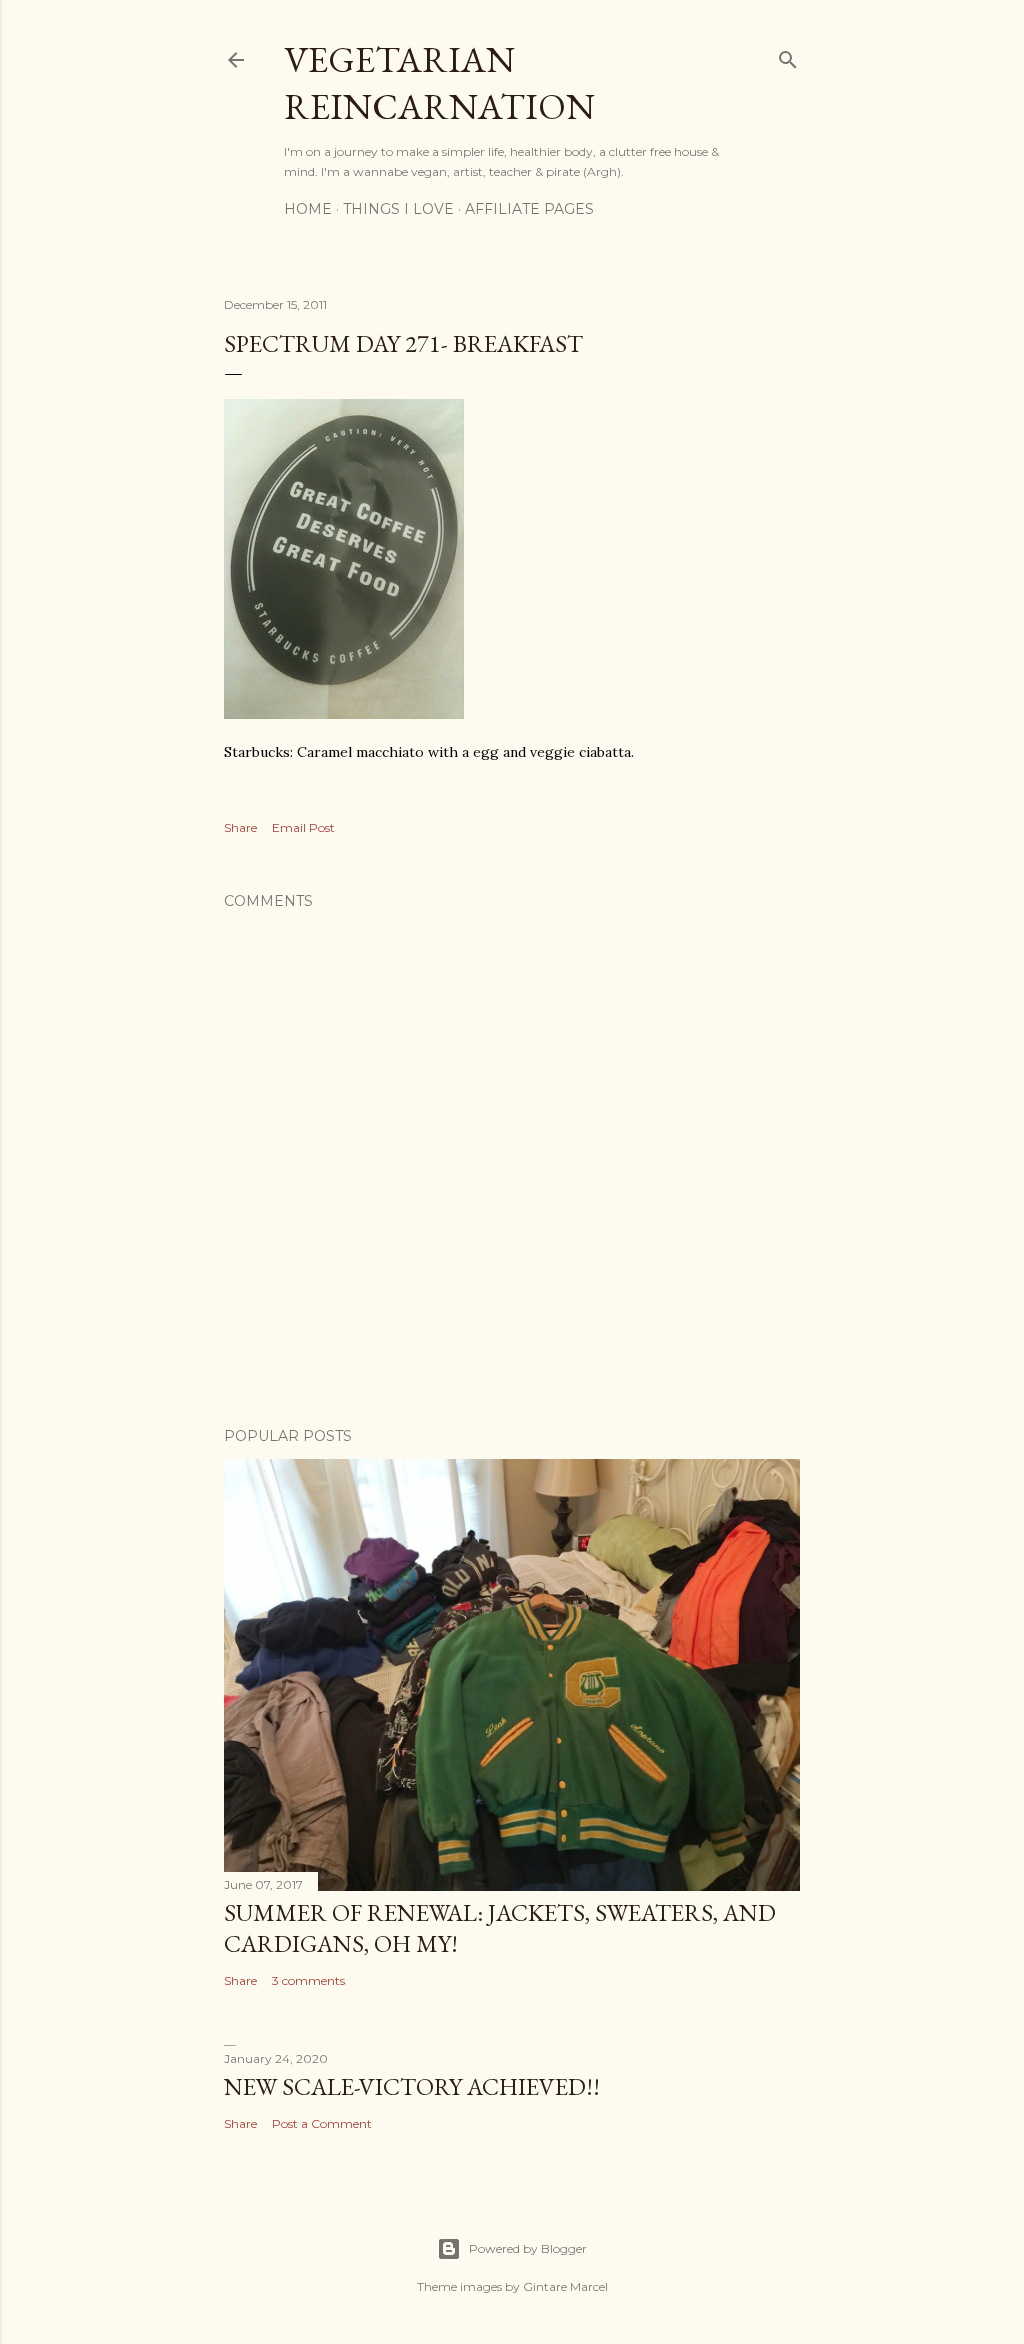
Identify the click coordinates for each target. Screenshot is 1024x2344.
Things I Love (398, 209)
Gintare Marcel (565, 2286)
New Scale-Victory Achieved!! (412, 2086)
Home (308, 209)
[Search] (788, 55)
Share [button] (240, 827)
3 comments (308, 1980)
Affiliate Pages (529, 209)
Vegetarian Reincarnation (439, 83)
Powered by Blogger (528, 2248)
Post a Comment (322, 2123)
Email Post (303, 827)
